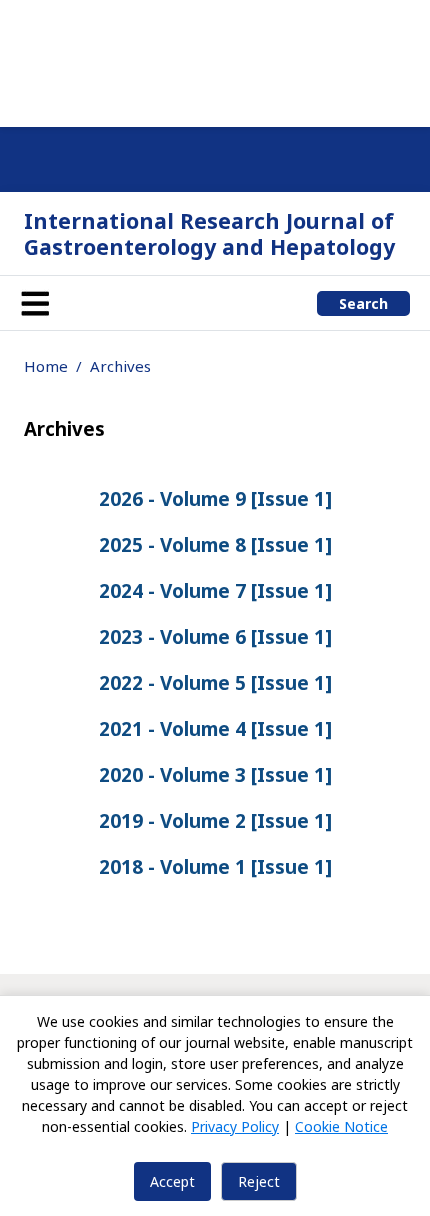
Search (363, 303)
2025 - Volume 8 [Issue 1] (215, 545)
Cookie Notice (341, 1126)
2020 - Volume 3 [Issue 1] (215, 775)
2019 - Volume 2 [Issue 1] (215, 821)
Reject (259, 1181)
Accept (172, 1181)
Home (46, 366)
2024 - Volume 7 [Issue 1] (215, 591)
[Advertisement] (215, 60)
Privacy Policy (235, 1126)
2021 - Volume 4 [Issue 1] (215, 729)
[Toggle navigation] (35, 303)
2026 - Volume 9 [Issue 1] (215, 499)
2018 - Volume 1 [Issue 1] (215, 867)
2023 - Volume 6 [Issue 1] (215, 637)
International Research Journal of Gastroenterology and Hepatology (209, 233)
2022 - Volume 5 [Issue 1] (215, 683)
